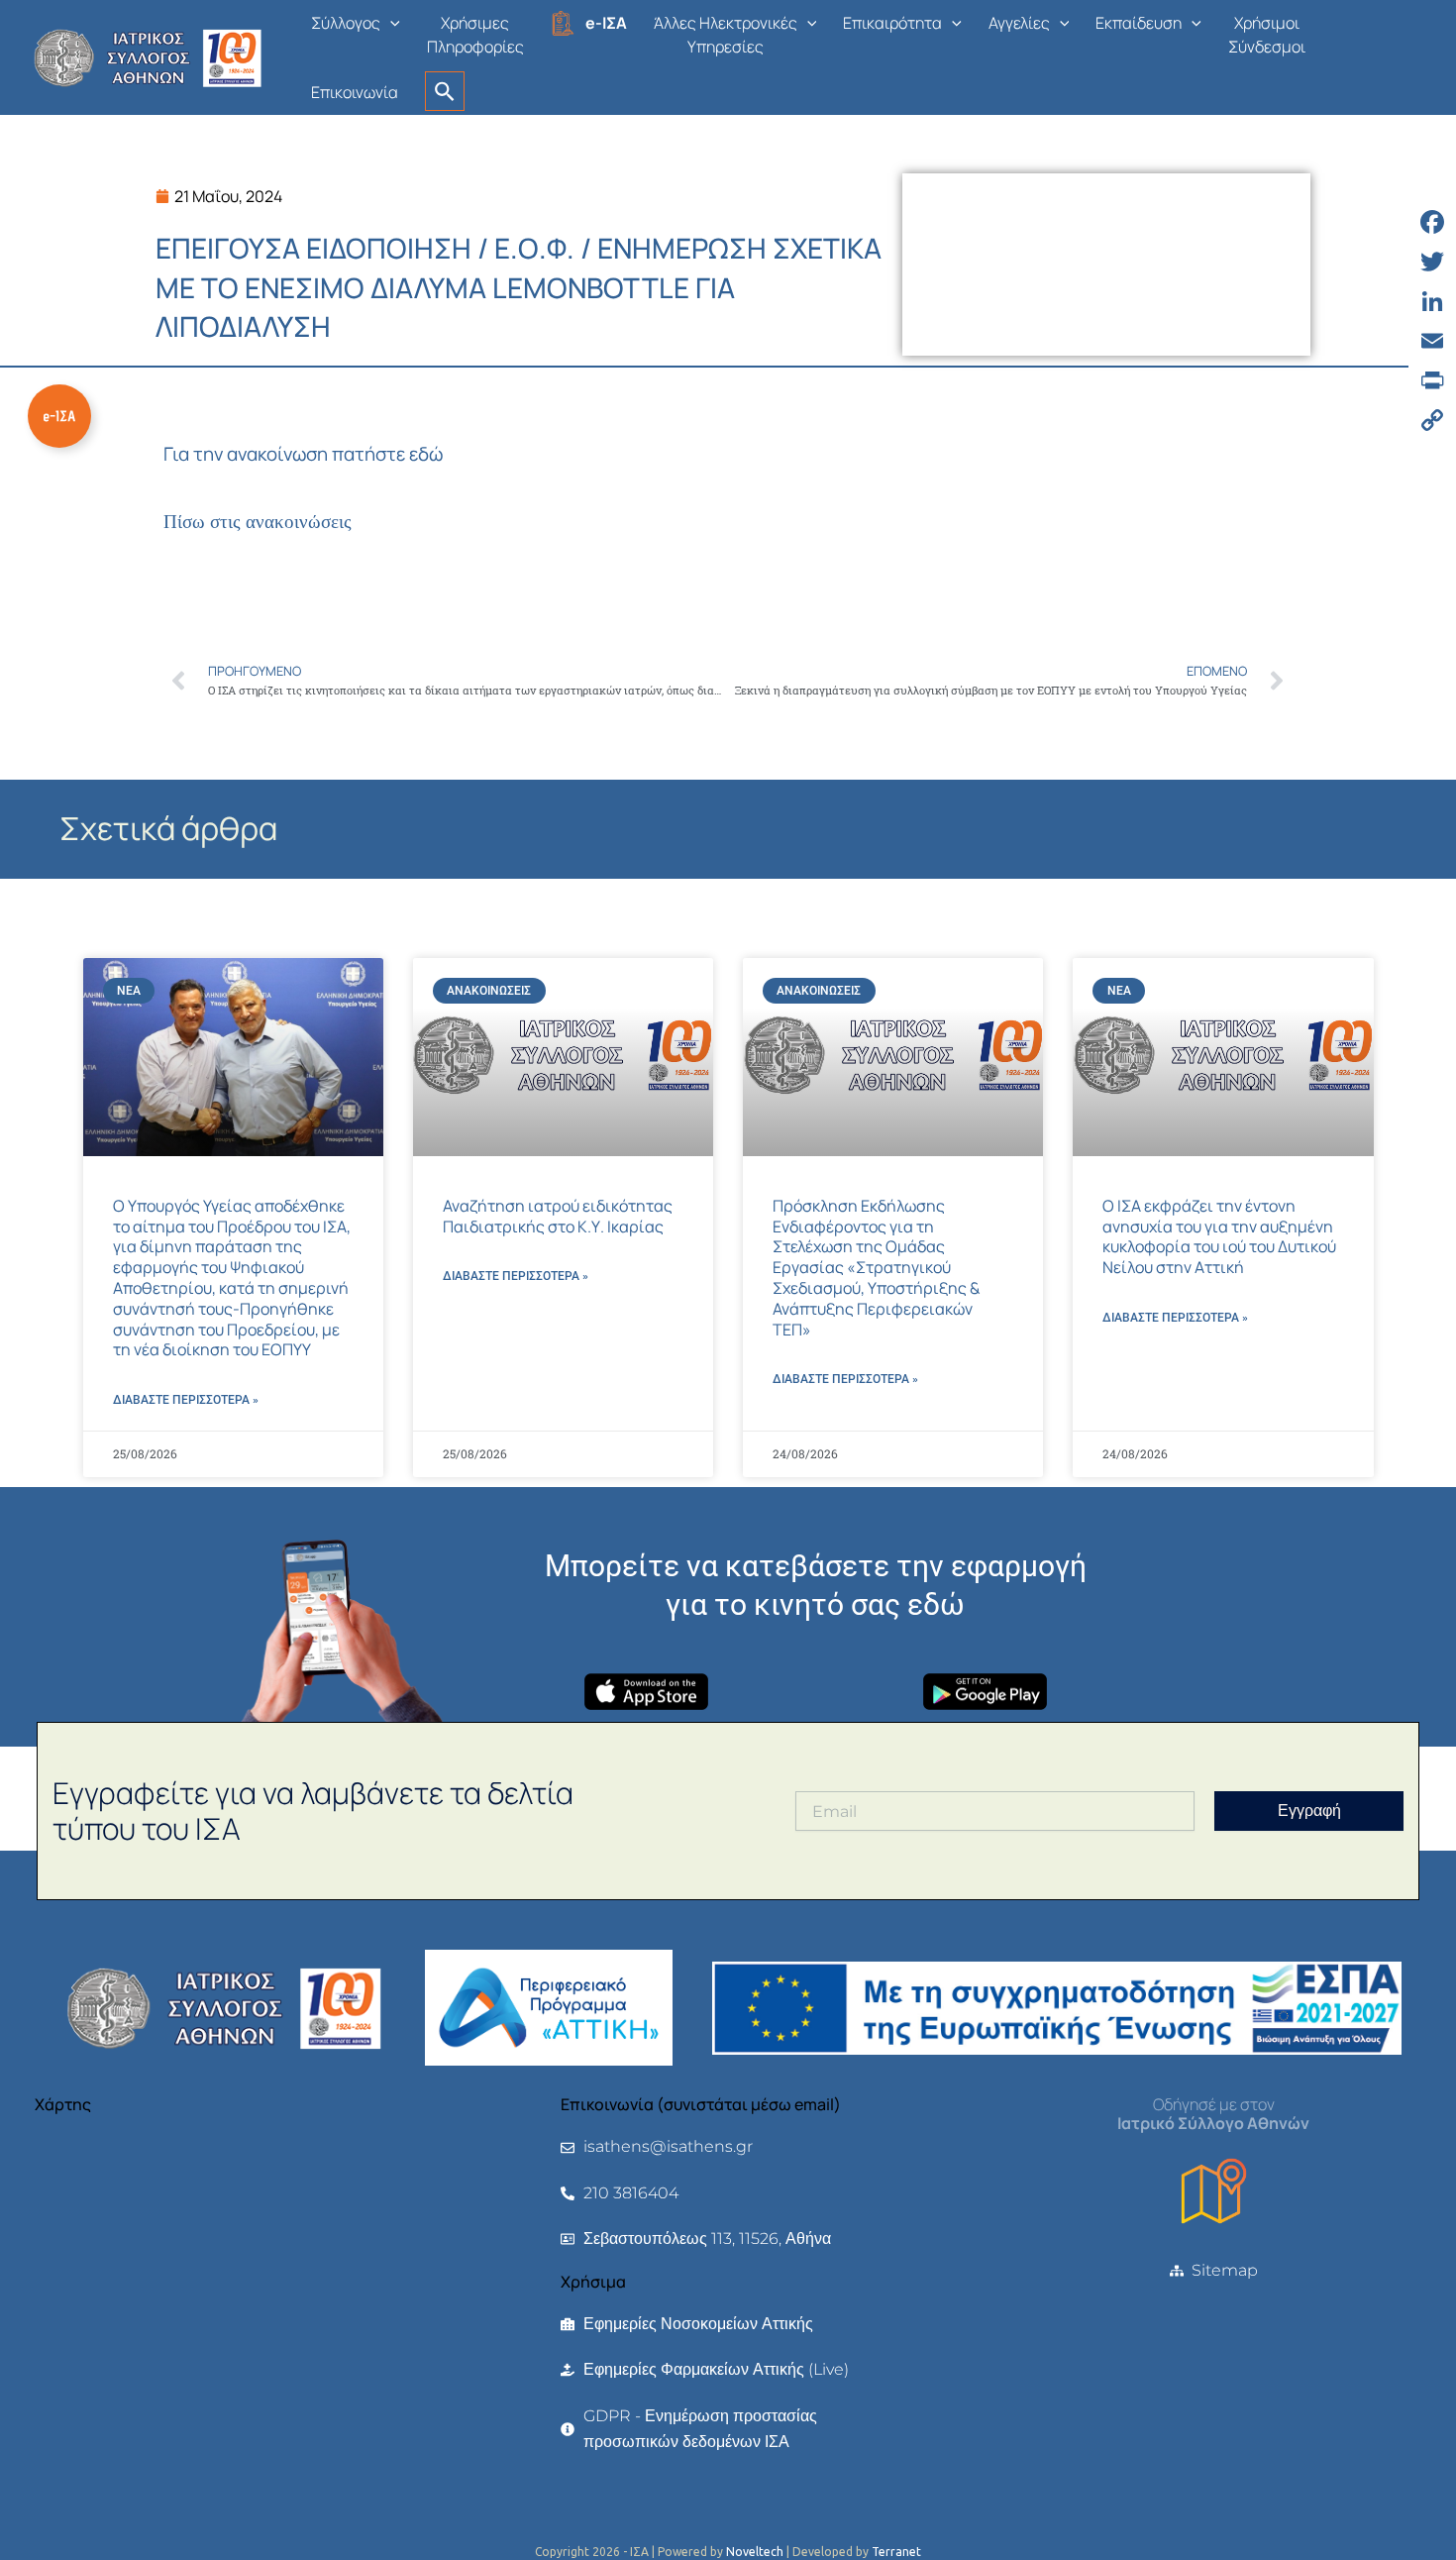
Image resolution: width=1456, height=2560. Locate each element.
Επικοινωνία (355, 92)
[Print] (1432, 380)
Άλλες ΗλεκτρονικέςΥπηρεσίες (726, 35)
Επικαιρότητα (892, 23)
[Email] (1432, 341)
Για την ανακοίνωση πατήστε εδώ (303, 454)
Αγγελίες (1019, 23)
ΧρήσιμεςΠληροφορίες (475, 35)
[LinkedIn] (1432, 301)
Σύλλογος (346, 23)
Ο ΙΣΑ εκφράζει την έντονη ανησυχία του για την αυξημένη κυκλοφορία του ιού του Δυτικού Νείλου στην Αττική (1219, 1236)
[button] (390, 23)
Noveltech (755, 2552)
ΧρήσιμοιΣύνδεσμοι (1267, 35)
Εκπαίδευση (1139, 23)
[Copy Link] (1432, 420)
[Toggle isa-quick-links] (59, 416)
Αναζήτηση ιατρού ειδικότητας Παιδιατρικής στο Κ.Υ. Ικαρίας (558, 1216)
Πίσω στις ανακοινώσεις (258, 522)
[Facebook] (1432, 222)
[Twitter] (1432, 262)
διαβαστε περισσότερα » (186, 1400)
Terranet (896, 2552)
